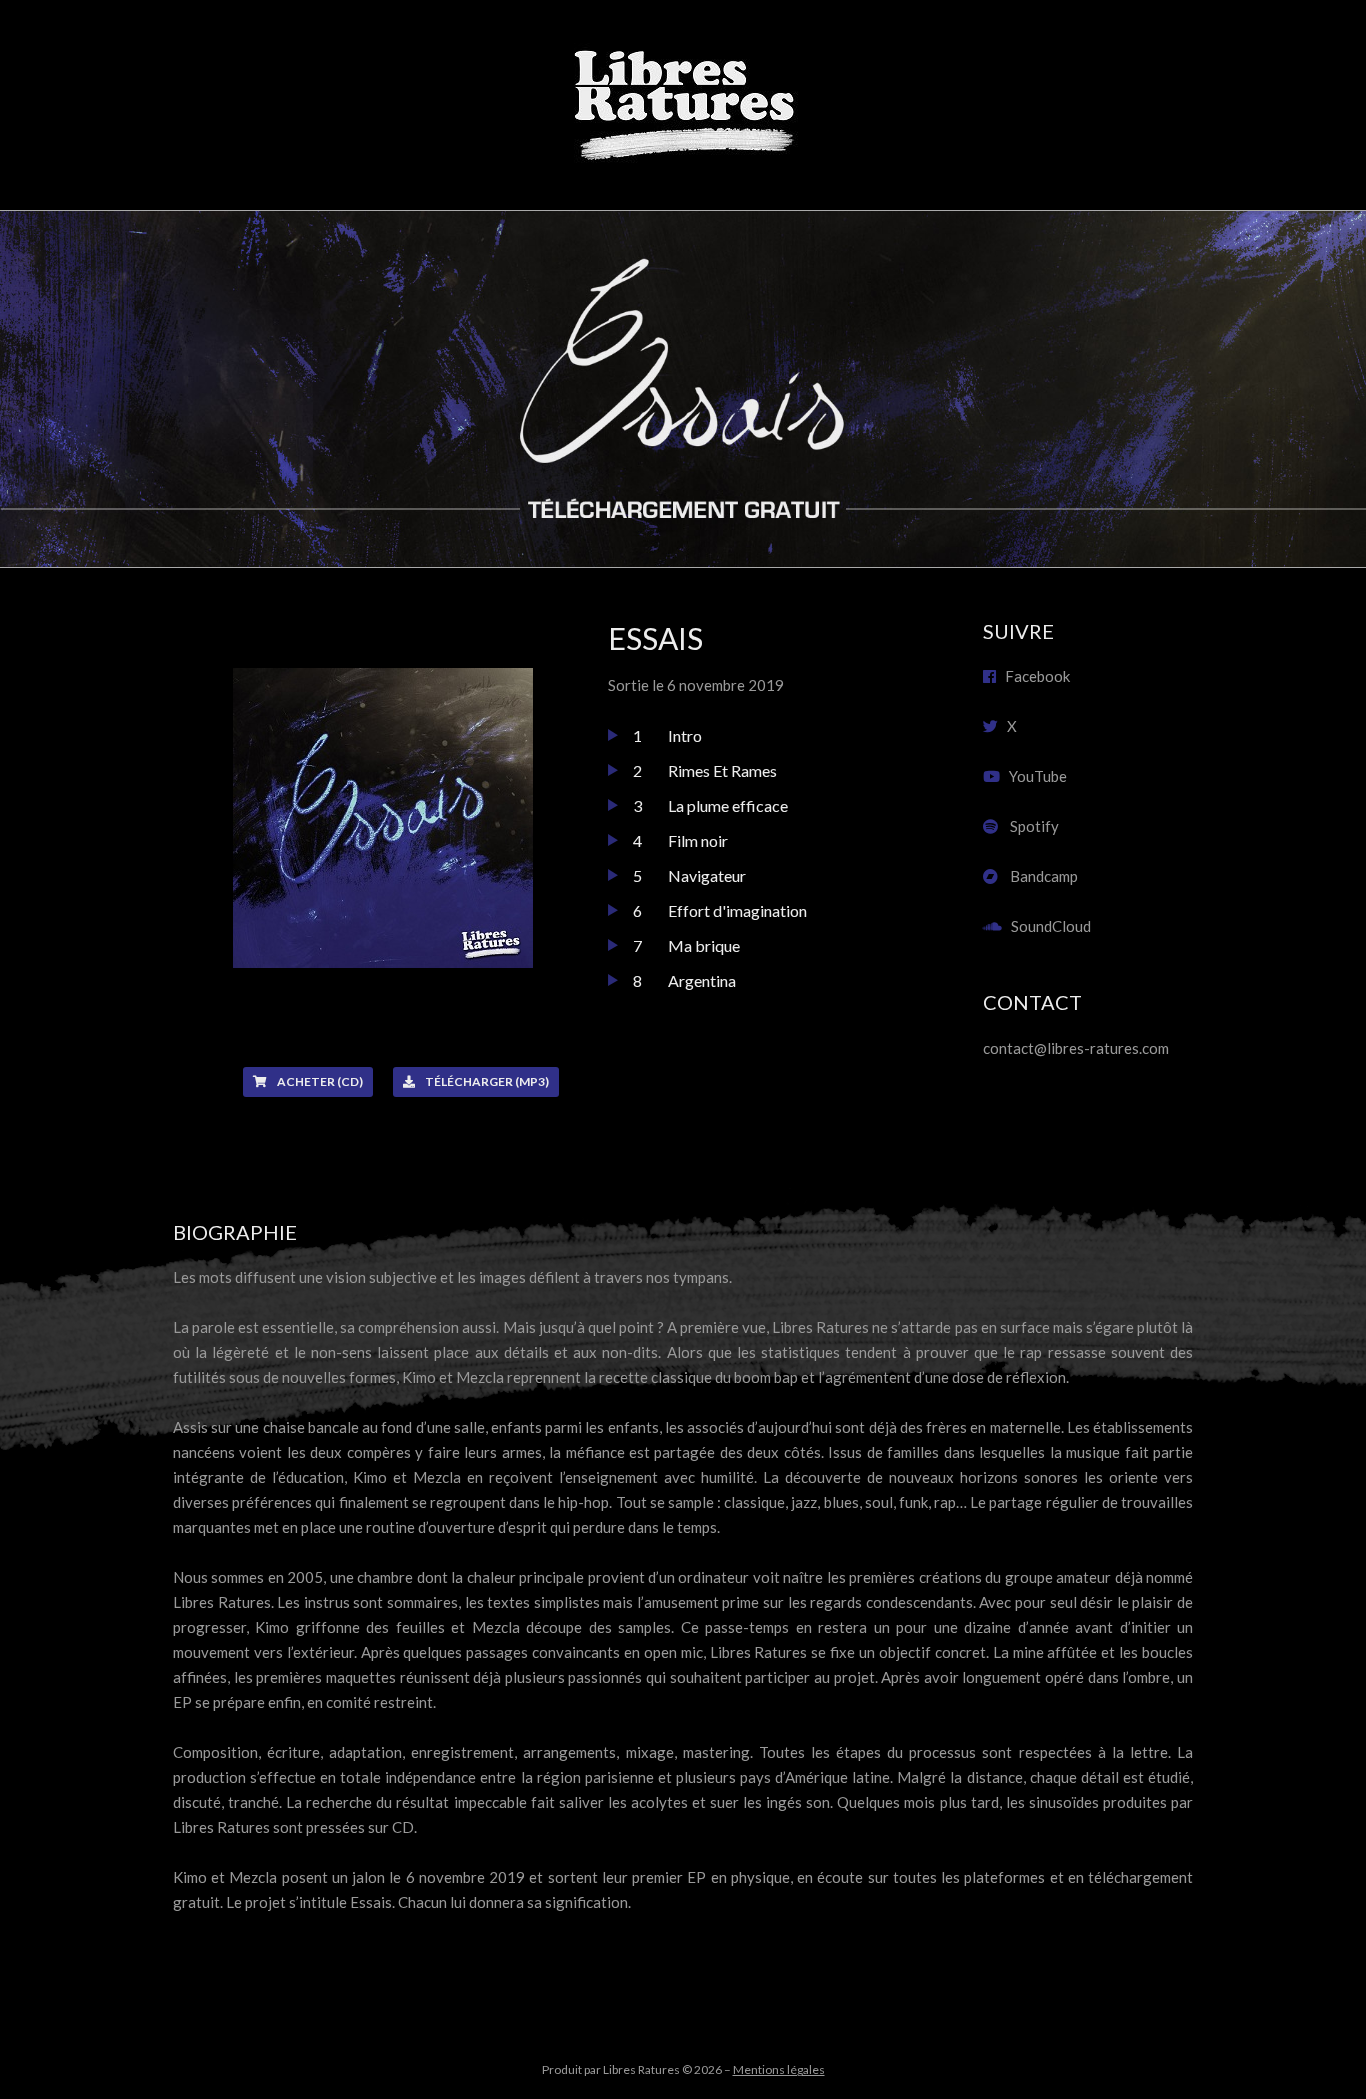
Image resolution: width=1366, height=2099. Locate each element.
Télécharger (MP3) (487, 1081)
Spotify (1028, 826)
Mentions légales (779, 2069)
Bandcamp (1038, 876)
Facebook (1033, 676)
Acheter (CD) (320, 1081)
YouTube (1033, 776)
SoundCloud (1046, 926)
